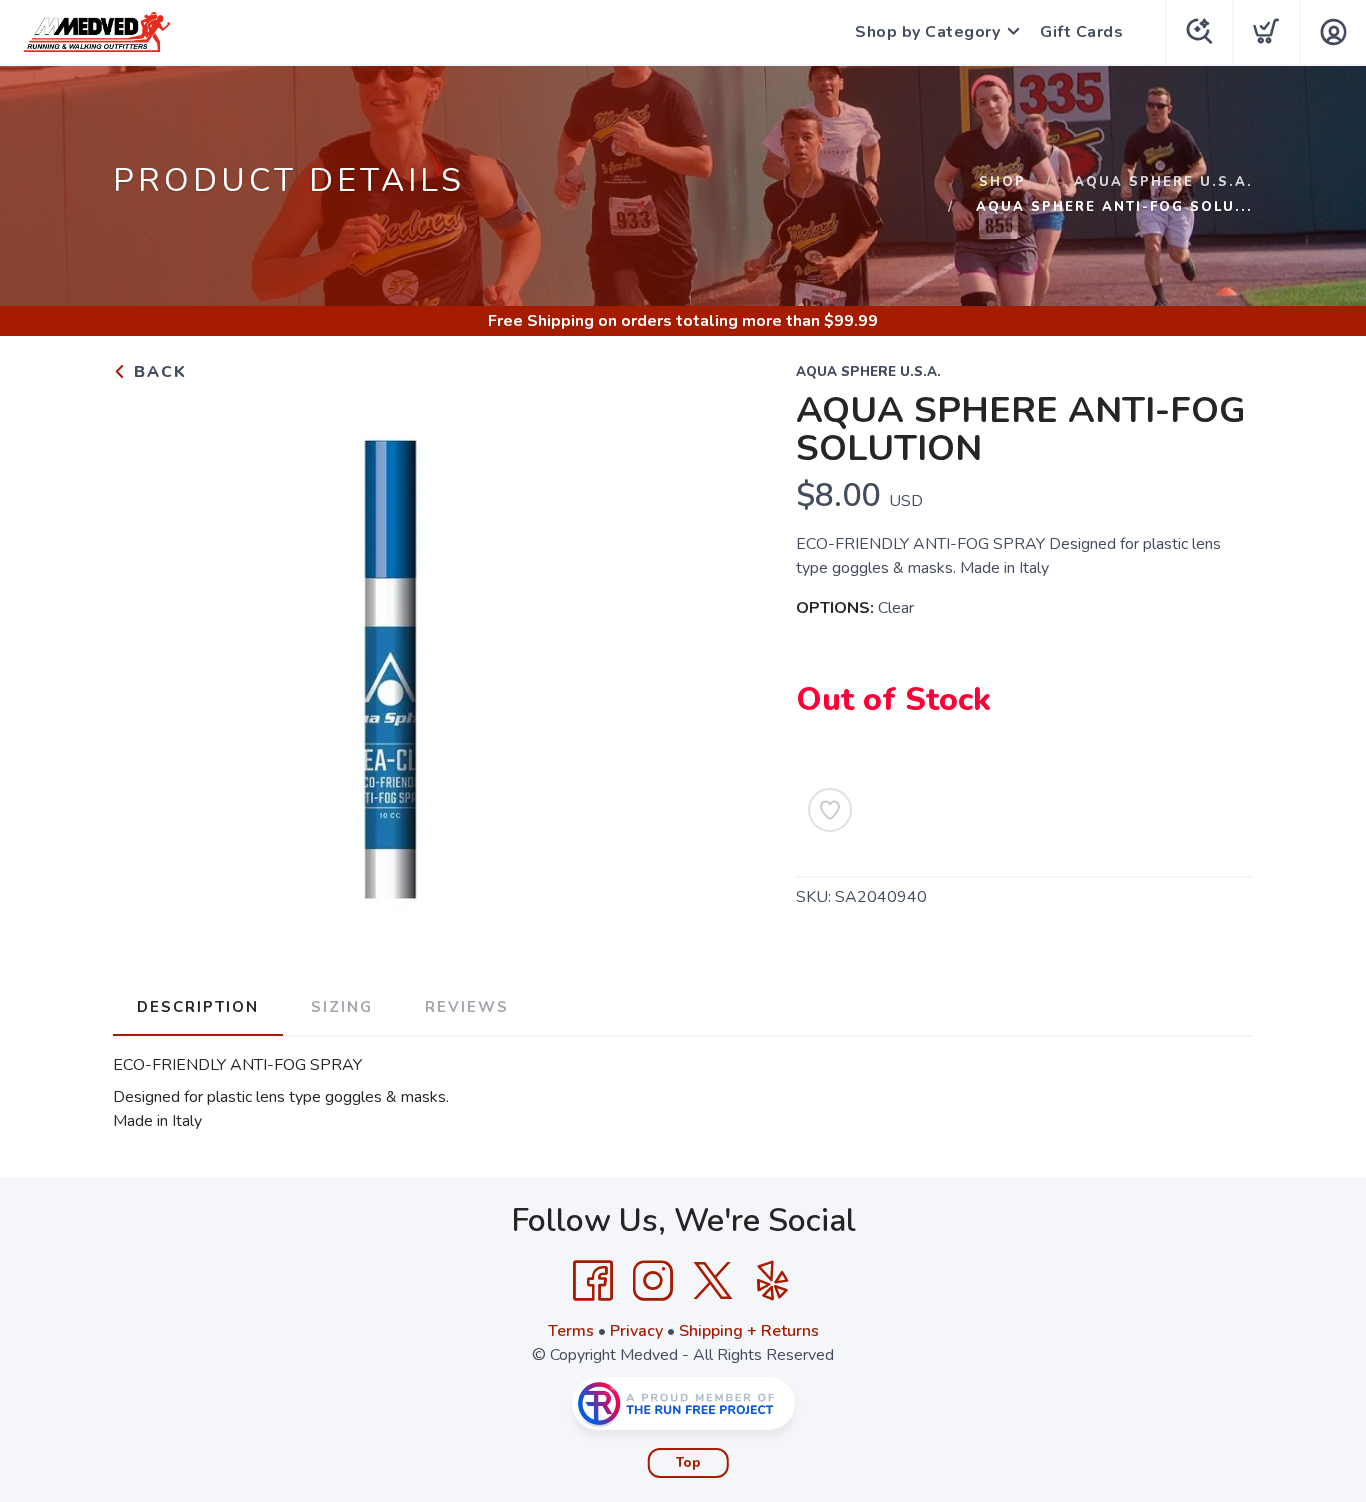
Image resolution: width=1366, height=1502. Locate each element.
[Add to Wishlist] (830, 810)
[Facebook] (593, 1281)
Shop (1002, 182)
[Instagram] (653, 1281)
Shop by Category (927, 32)
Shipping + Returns (749, 1331)
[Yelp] (773, 1281)
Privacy (636, 1331)
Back (157, 372)
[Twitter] (713, 1281)
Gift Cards (1081, 32)
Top (688, 1463)
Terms (571, 1331)
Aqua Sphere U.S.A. (1163, 182)
